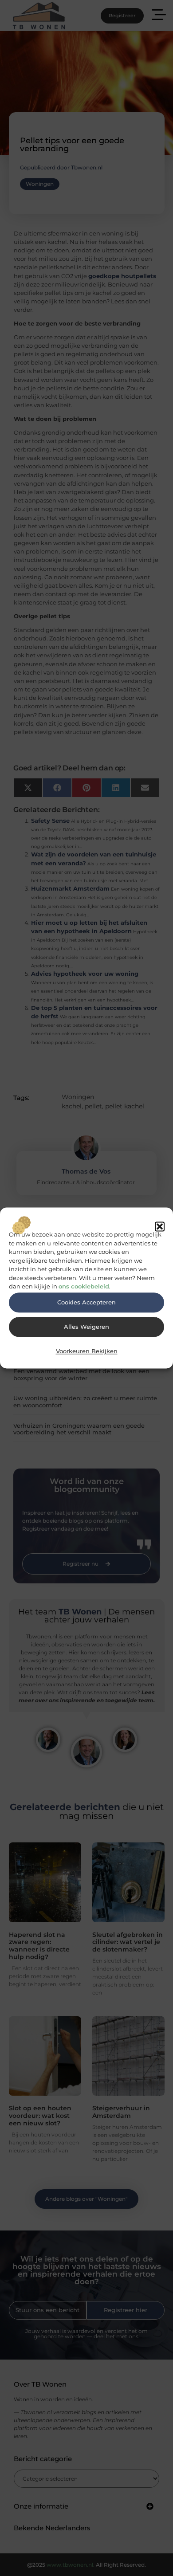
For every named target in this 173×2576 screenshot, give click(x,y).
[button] (160, 1226)
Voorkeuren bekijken (87, 1351)
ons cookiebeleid (84, 1287)
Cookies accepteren (86, 1302)
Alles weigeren (86, 1327)
